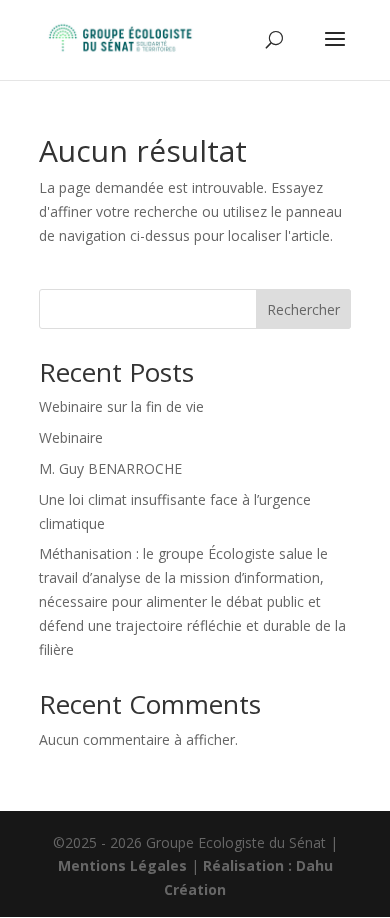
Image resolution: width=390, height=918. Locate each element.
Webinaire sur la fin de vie (121, 406)
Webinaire (71, 437)
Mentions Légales (122, 865)
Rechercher (303, 309)
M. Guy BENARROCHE (110, 468)
